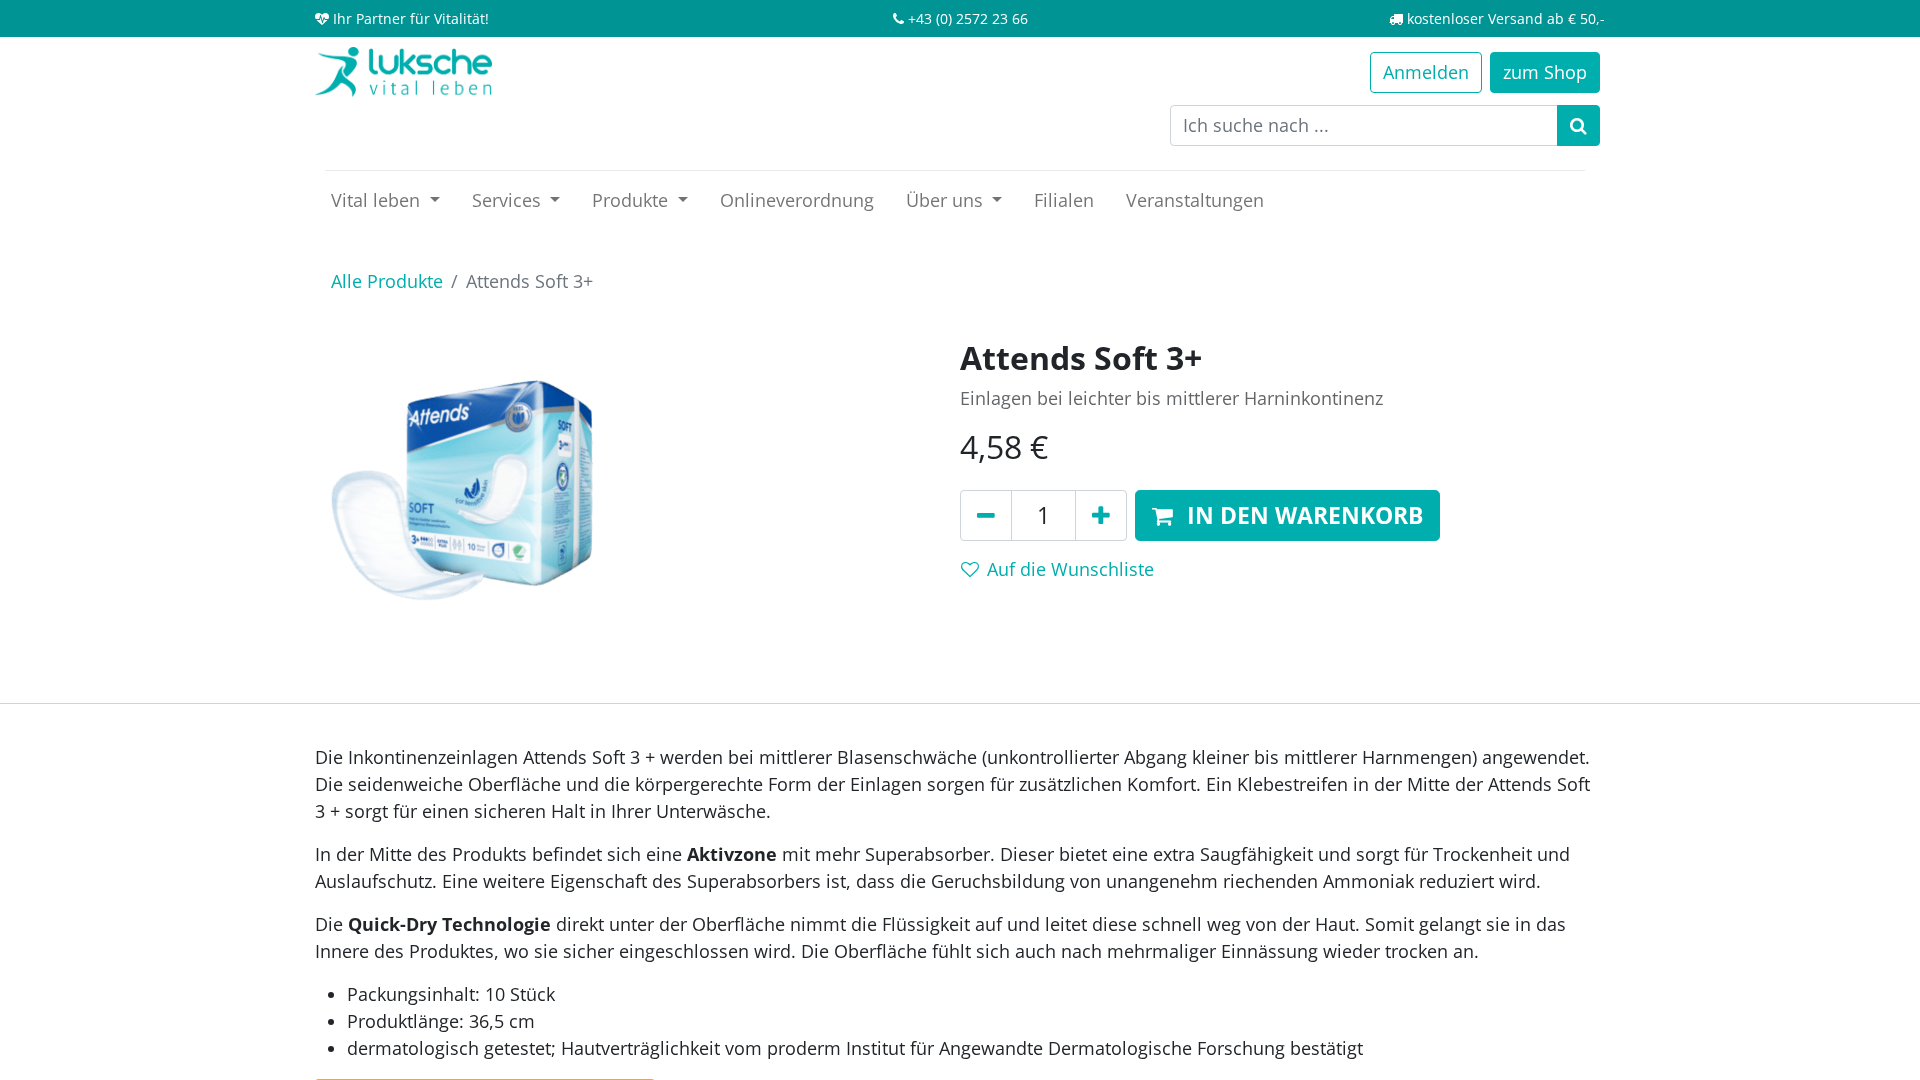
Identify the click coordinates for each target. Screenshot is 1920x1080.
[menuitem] (797, 200)
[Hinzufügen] (1101, 516)
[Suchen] (1578, 125)
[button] (1287, 516)
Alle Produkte (387, 281)
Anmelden (1426, 72)
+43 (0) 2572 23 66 (968, 18)
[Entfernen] (986, 516)
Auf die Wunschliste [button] (1070, 569)
